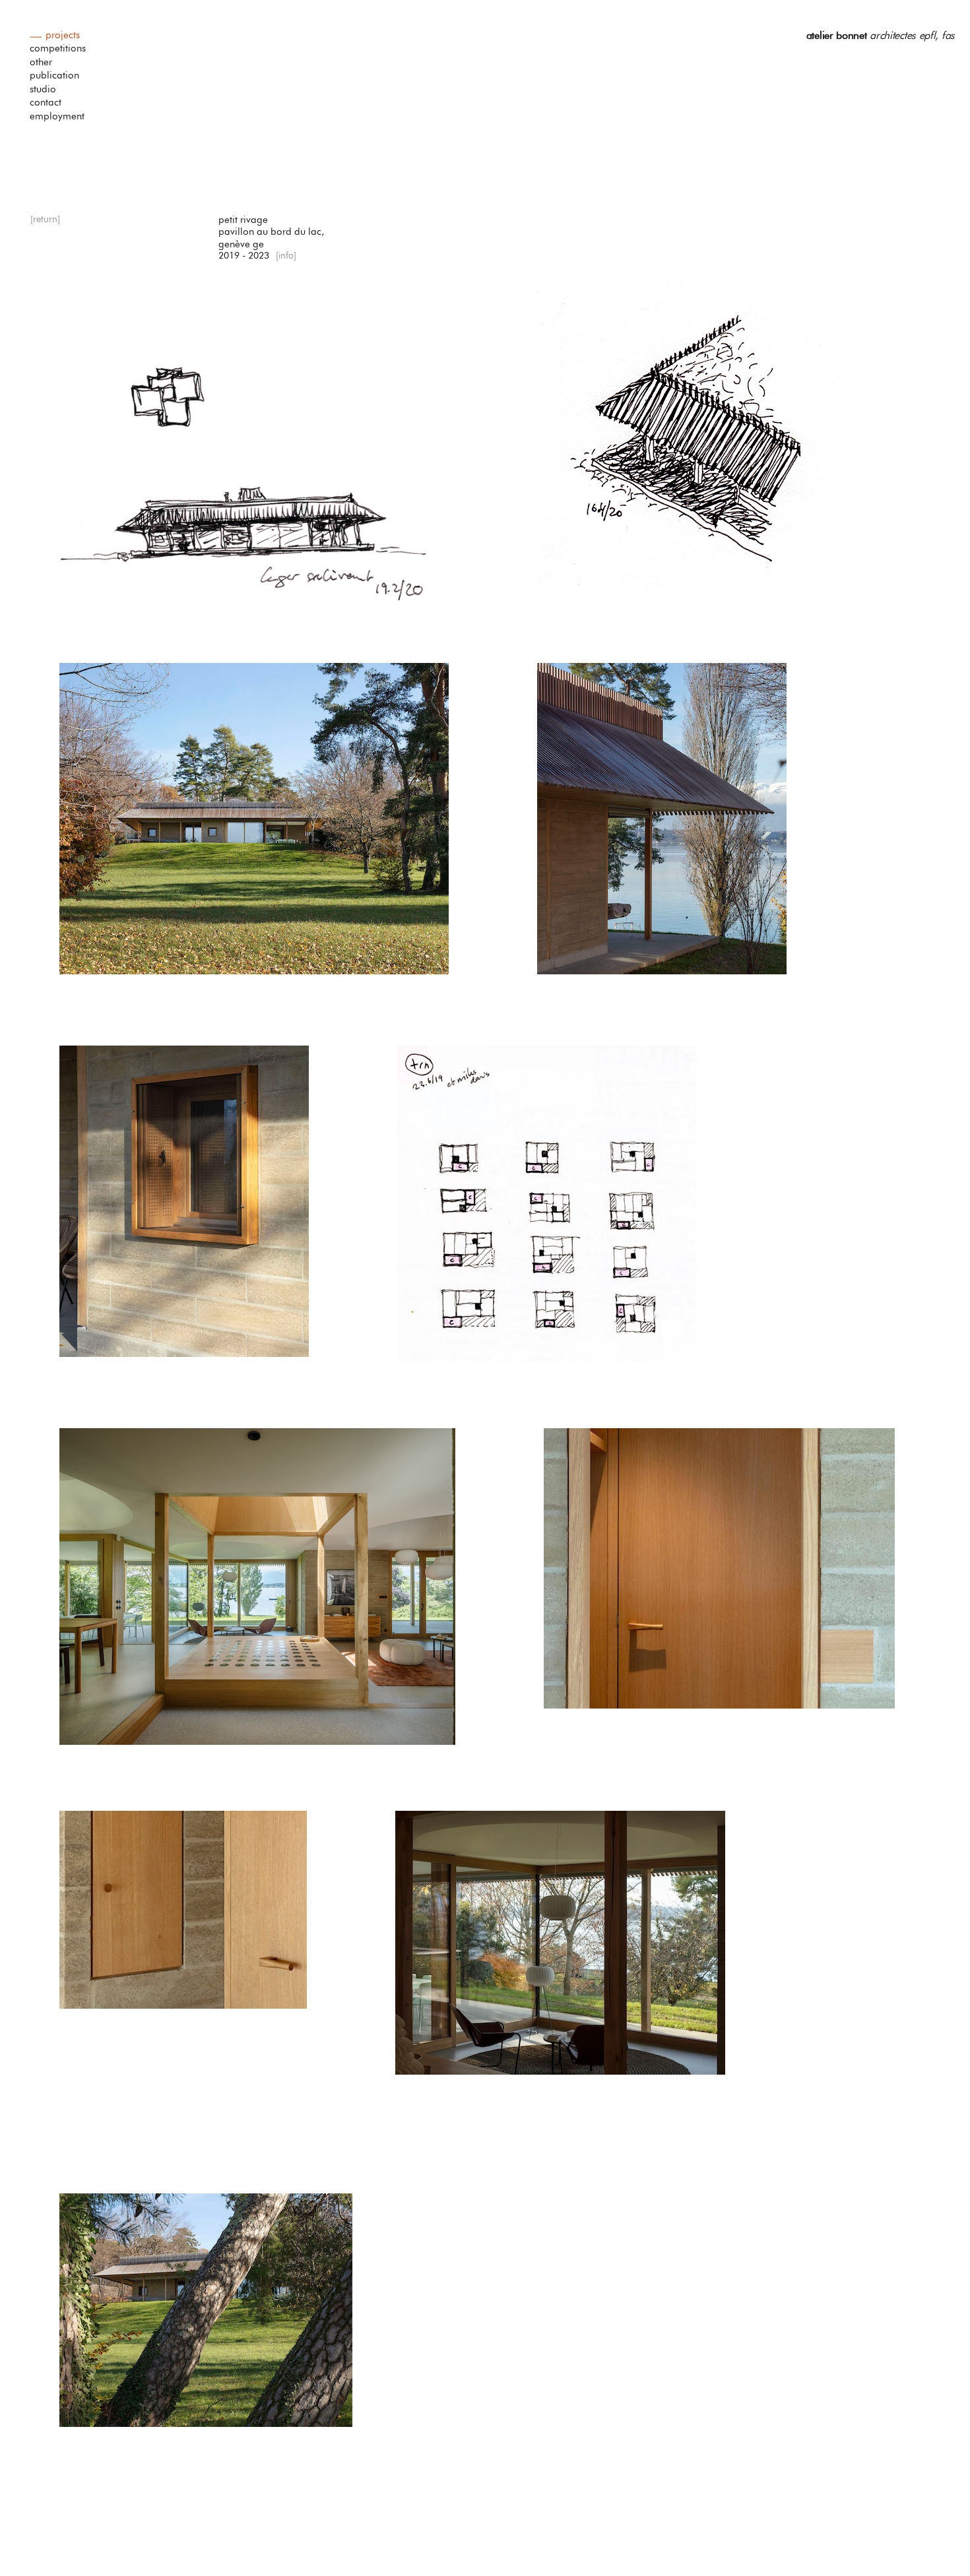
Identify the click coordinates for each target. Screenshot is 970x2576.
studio (43, 89)
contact (46, 103)
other (41, 62)
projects (63, 35)
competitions (58, 48)
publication (54, 76)
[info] (286, 256)
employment (57, 116)
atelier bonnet (837, 36)
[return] (45, 220)
